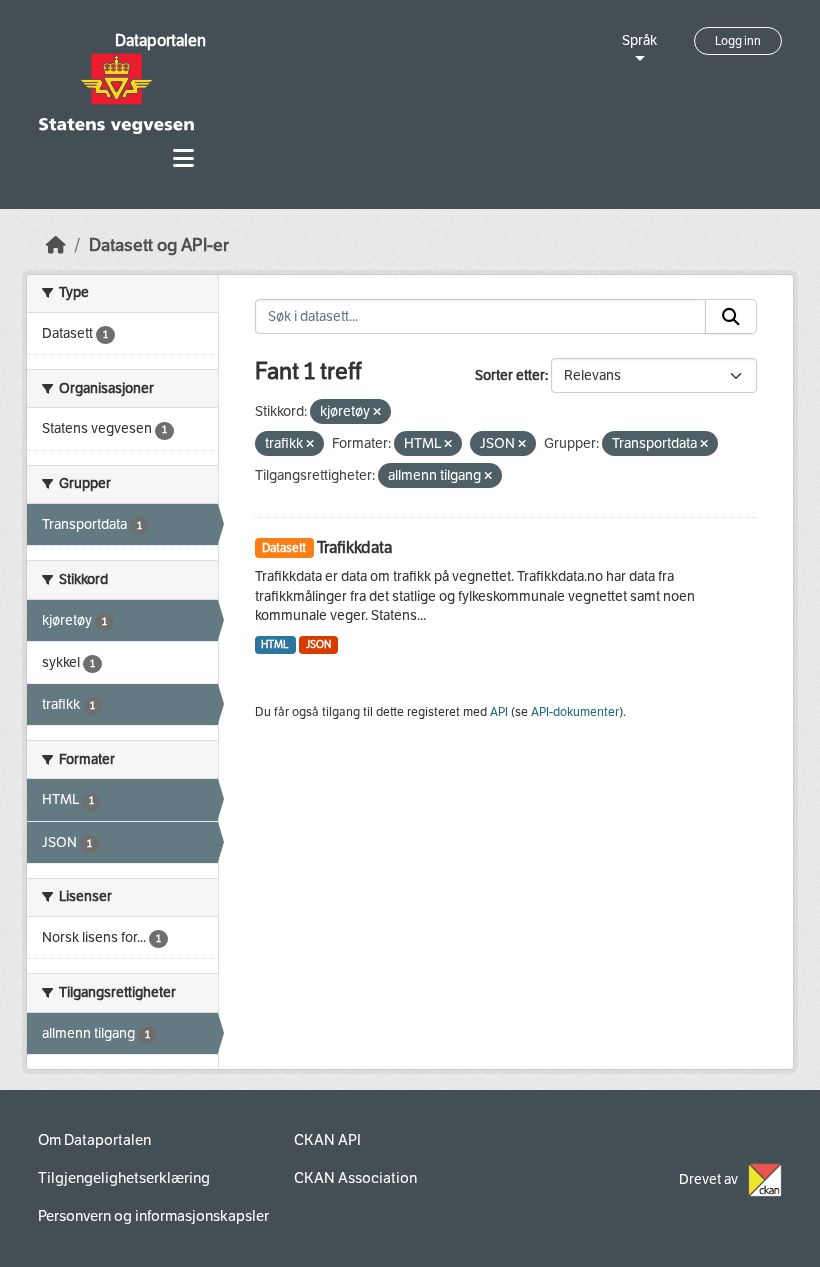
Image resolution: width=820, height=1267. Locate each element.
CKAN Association (355, 1178)
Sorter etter (510, 375)
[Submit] (731, 317)
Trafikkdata (354, 547)
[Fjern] (377, 412)
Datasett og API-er (159, 245)
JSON (318, 644)
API (499, 712)
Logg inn (738, 41)
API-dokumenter (575, 712)
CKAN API (327, 1140)
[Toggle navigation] (183, 158)
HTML (275, 644)
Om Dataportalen (94, 1140)
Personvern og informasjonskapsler (153, 1216)
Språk (639, 40)
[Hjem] (56, 245)
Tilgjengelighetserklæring (124, 1178)
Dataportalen (160, 40)
